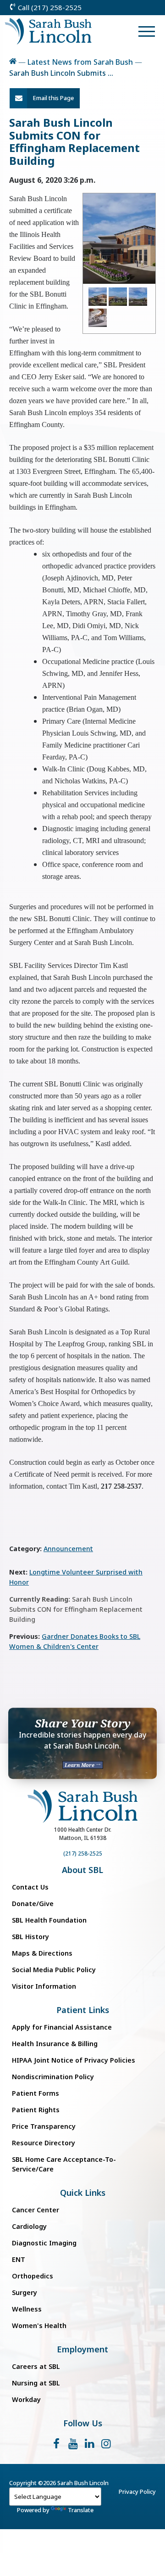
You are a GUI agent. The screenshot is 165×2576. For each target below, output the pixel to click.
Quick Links (83, 2193)
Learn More (80, 1765)
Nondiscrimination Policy (53, 2077)
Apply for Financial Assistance (62, 2027)
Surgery (25, 2292)
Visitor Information (44, 1986)
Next (143, 238)
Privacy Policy (137, 2492)
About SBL (82, 1870)
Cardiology (29, 2226)
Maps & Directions (42, 1953)
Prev (95, 238)
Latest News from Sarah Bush (80, 62)
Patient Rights (36, 2110)
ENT (19, 2259)
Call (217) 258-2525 (49, 7)
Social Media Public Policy (54, 1970)
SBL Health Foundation (49, 1920)
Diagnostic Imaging (44, 2243)
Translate (81, 2510)
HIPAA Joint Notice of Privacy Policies (74, 2060)
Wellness (27, 2309)
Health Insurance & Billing (55, 2044)
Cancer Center (36, 2210)
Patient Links (83, 2010)
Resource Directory (44, 2143)
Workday (26, 2399)
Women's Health (39, 2326)
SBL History (30, 1937)
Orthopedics (33, 2276)
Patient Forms (36, 2093)
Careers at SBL (36, 2366)
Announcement (68, 1549)
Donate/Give (33, 1904)
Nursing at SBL (36, 2383)
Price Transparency (44, 2126)
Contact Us (30, 1887)
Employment (82, 2349)
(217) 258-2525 (83, 1853)
